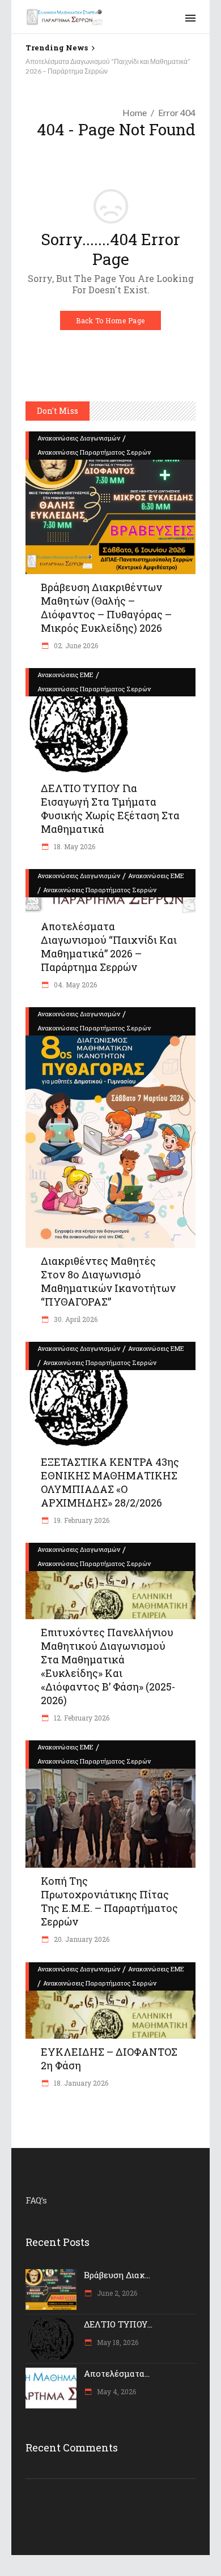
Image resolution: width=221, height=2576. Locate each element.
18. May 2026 (74, 846)
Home (135, 112)
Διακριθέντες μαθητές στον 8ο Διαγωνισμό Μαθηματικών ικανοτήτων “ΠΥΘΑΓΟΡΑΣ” (108, 1281)
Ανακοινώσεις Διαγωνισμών (79, 438)
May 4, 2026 (116, 2391)
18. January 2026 (80, 2083)
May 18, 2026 (117, 2342)
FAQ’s (36, 2200)
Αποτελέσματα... (117, 2373)
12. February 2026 (81, 1718)
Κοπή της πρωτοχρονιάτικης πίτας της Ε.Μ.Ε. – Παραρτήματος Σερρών (109, 1901)
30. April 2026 (75, 1319)
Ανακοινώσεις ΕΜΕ (65, 675)
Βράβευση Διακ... (117, 2275)
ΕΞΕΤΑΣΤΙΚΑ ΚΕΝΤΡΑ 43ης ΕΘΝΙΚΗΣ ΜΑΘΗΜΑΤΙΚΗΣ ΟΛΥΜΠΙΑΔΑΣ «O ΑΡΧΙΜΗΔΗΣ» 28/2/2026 (110, 1482)
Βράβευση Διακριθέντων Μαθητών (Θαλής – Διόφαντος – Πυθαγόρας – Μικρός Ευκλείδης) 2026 (106, 607)
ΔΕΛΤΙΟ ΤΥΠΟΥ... (118, 2324)
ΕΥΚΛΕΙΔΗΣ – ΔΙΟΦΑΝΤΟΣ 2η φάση (109, 2059)
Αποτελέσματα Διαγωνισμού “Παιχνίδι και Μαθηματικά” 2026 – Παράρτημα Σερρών (109, 947)
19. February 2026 (81, 1520)
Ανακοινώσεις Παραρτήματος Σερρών (94, 452)
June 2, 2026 (116, 2293)
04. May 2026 (75, 985)
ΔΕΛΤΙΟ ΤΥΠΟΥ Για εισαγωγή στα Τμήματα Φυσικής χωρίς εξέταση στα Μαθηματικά (110, 808)
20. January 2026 (81, 1939)
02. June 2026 (75, 645)
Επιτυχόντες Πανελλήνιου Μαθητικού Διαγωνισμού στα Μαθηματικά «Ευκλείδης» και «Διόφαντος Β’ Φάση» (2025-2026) (108, 1666)
